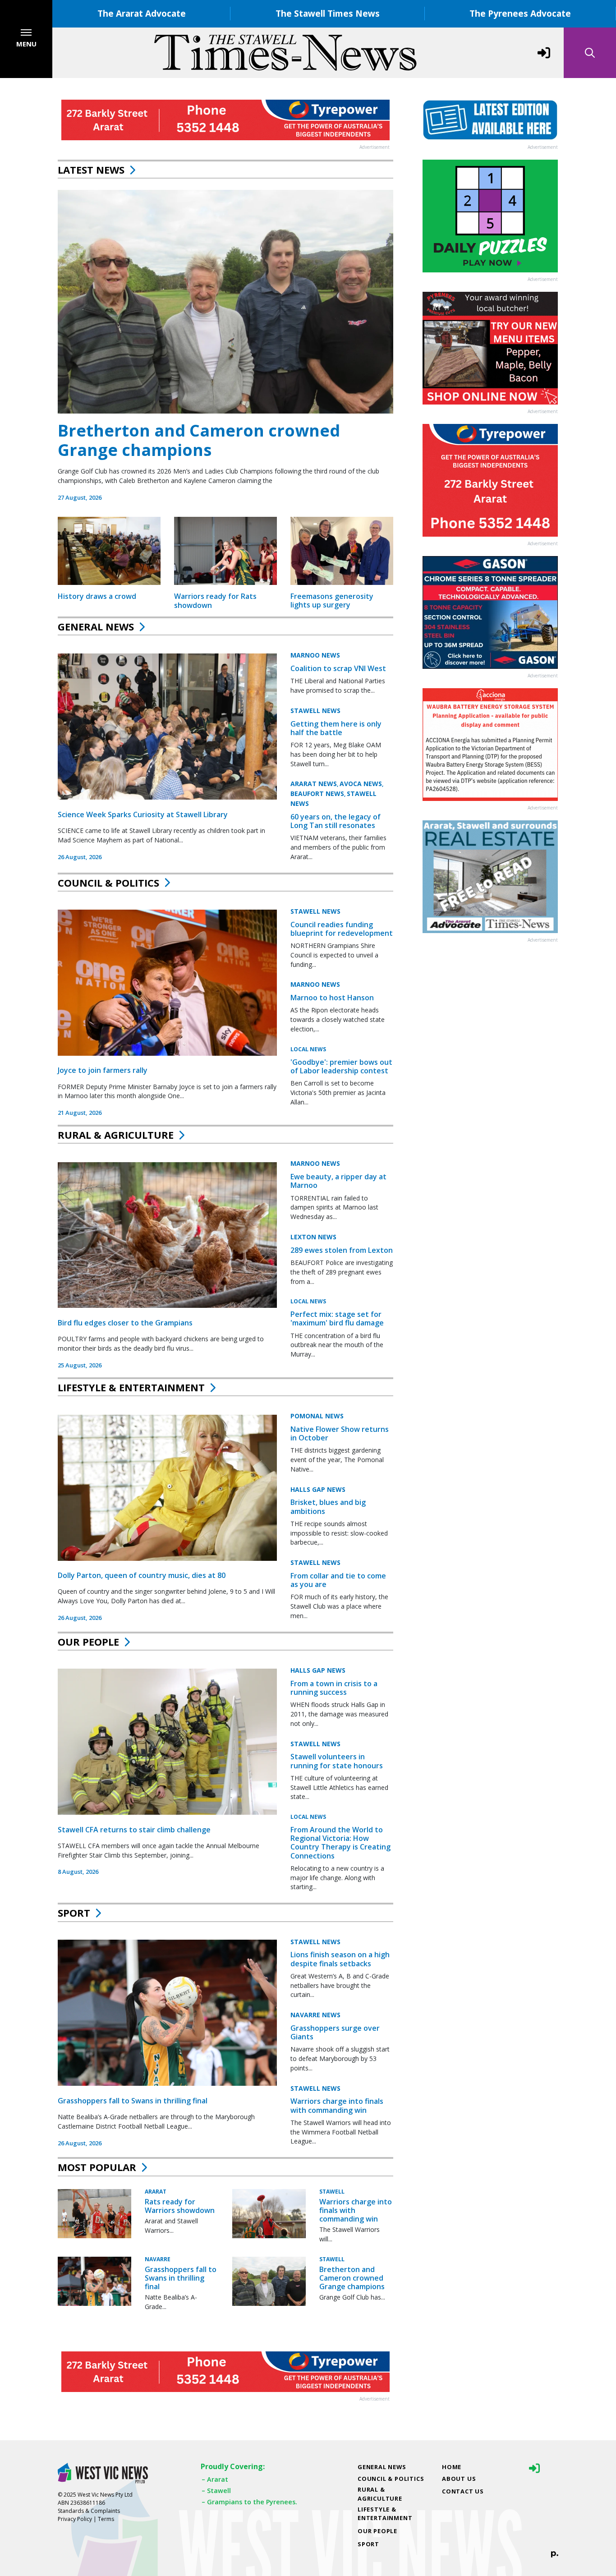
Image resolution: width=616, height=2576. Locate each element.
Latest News (91, 170)
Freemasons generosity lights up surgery (332, 600)
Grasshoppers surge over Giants (335, 2032)
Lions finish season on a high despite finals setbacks (340, 1959)
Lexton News (313, 1237)
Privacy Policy (75, 2519)
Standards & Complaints (89, 2511)
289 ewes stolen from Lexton (342, 1250)
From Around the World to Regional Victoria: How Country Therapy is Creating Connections (340, 1843)
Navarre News (315, 2015)
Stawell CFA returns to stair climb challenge (134, 1830)
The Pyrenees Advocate (520, 13)
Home (452, 2467)
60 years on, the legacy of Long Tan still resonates (336, 821)
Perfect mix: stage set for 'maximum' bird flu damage (337, 1318)
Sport (74, 1913)
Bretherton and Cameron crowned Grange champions (199, 440)
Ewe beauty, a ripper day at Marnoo (338, 1181)
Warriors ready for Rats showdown (215, 600)
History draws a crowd (97, 596)
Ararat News (314, 784)
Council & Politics (108, 883)
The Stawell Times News (328, 13)
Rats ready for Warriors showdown (180, 2206)
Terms (106, 2519)
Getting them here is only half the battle (336, 728)
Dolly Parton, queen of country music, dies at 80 (142, 1575)
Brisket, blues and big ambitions (328, 1507)
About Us (459, 2479)
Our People (88, 1642)
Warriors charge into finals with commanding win (337, 2106)
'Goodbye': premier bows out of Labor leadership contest (341, 1066)
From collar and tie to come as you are (338, 1580)
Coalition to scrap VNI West (338, 668)
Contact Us (463, 2491)
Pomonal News (317, 1416)
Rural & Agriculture (116, 1135)
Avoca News (361, 784)
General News (96, 626)
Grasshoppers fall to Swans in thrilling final (133, 2101)
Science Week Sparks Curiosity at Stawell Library (143, 814)
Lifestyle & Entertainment (131, 1387)
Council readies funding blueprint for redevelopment (342, 929)
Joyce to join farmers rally (103, 1071)
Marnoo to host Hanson (332, 998)
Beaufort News (317, 793)
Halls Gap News (318, 1489)
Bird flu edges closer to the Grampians (125, 1323)
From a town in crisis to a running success (334, 1688)
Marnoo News (315, 655)
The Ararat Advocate (142, 13)
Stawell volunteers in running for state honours (337, 1761)
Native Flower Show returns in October (340, 1433)
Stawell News (315, 711)
